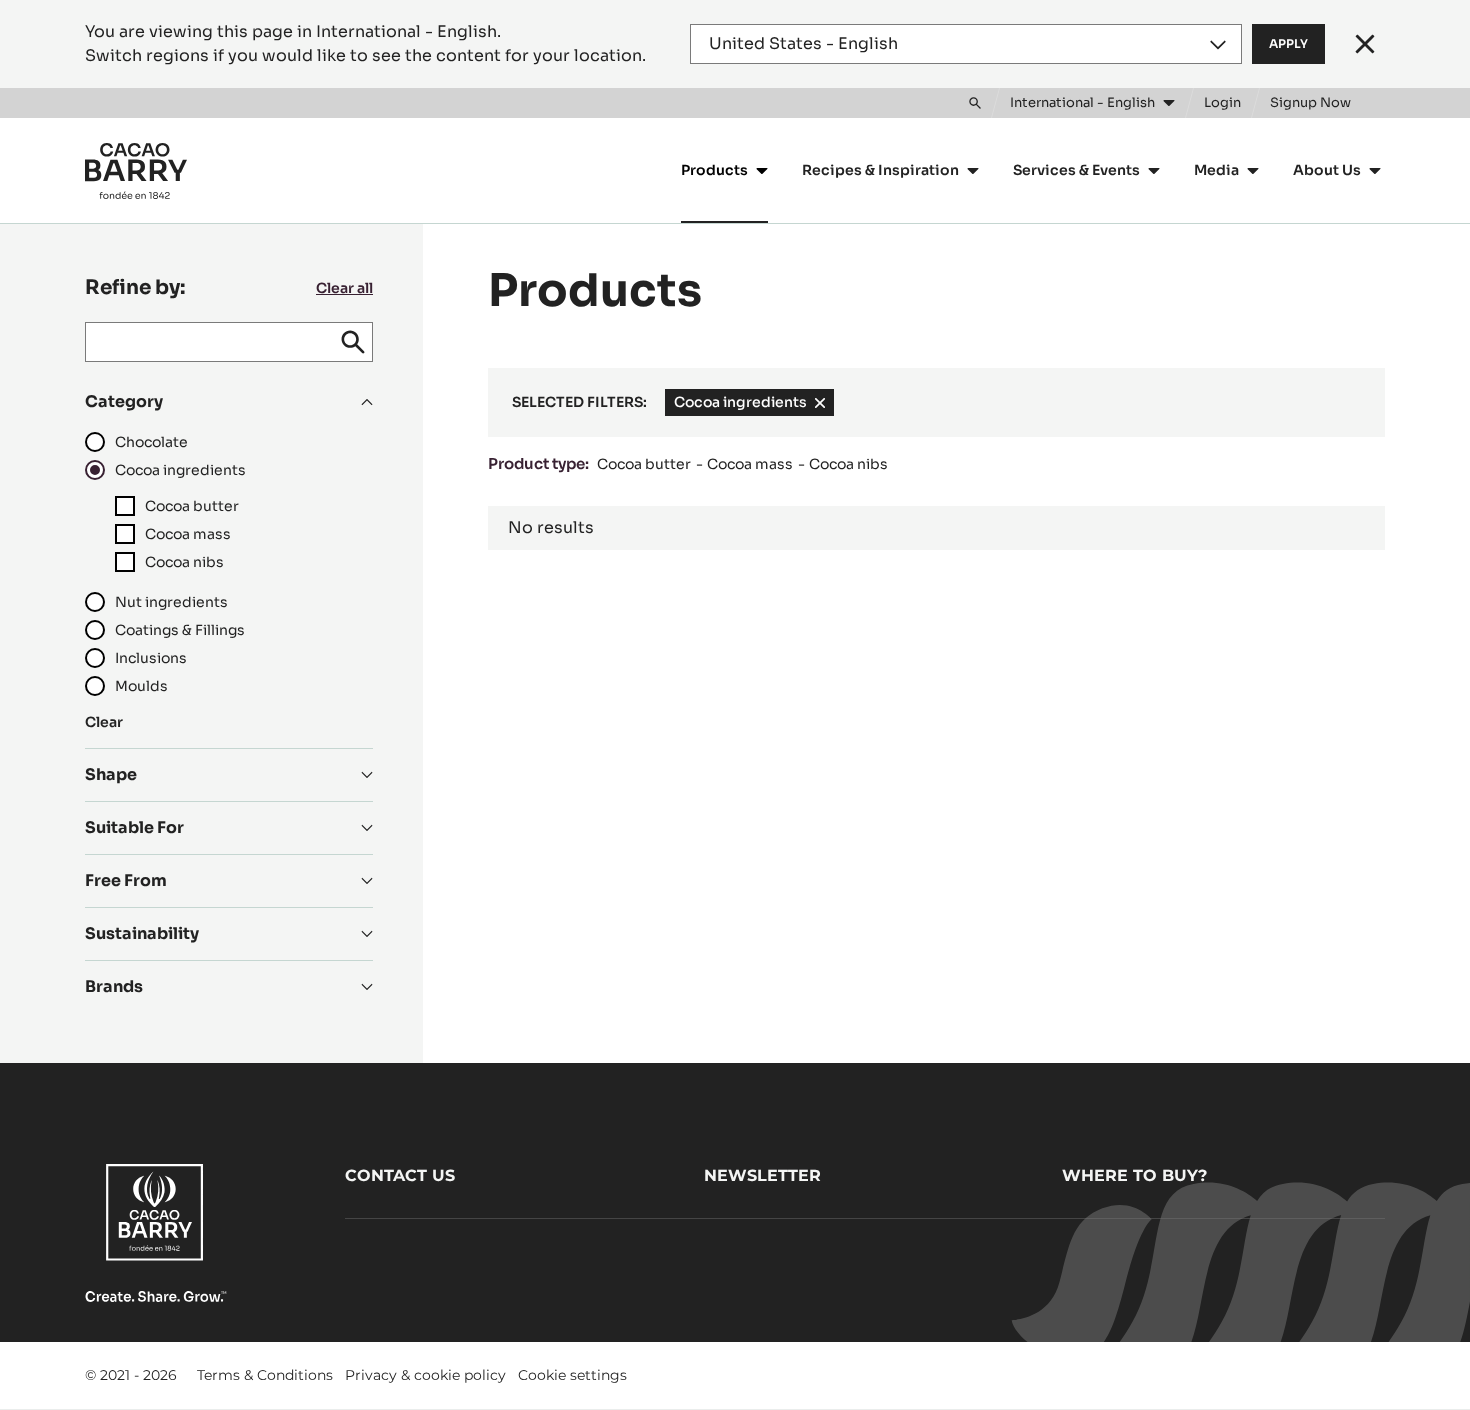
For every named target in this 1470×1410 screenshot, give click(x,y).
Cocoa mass (750, 464)
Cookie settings (572, 1375)
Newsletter (762, 1175)
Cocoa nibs (848, 464)
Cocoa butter (644, 464)
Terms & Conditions (265, 1375)
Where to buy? (1134, 1175)
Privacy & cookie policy (425, 1375)
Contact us (400, 1175)
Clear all (344, 288)
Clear (104, 722)
